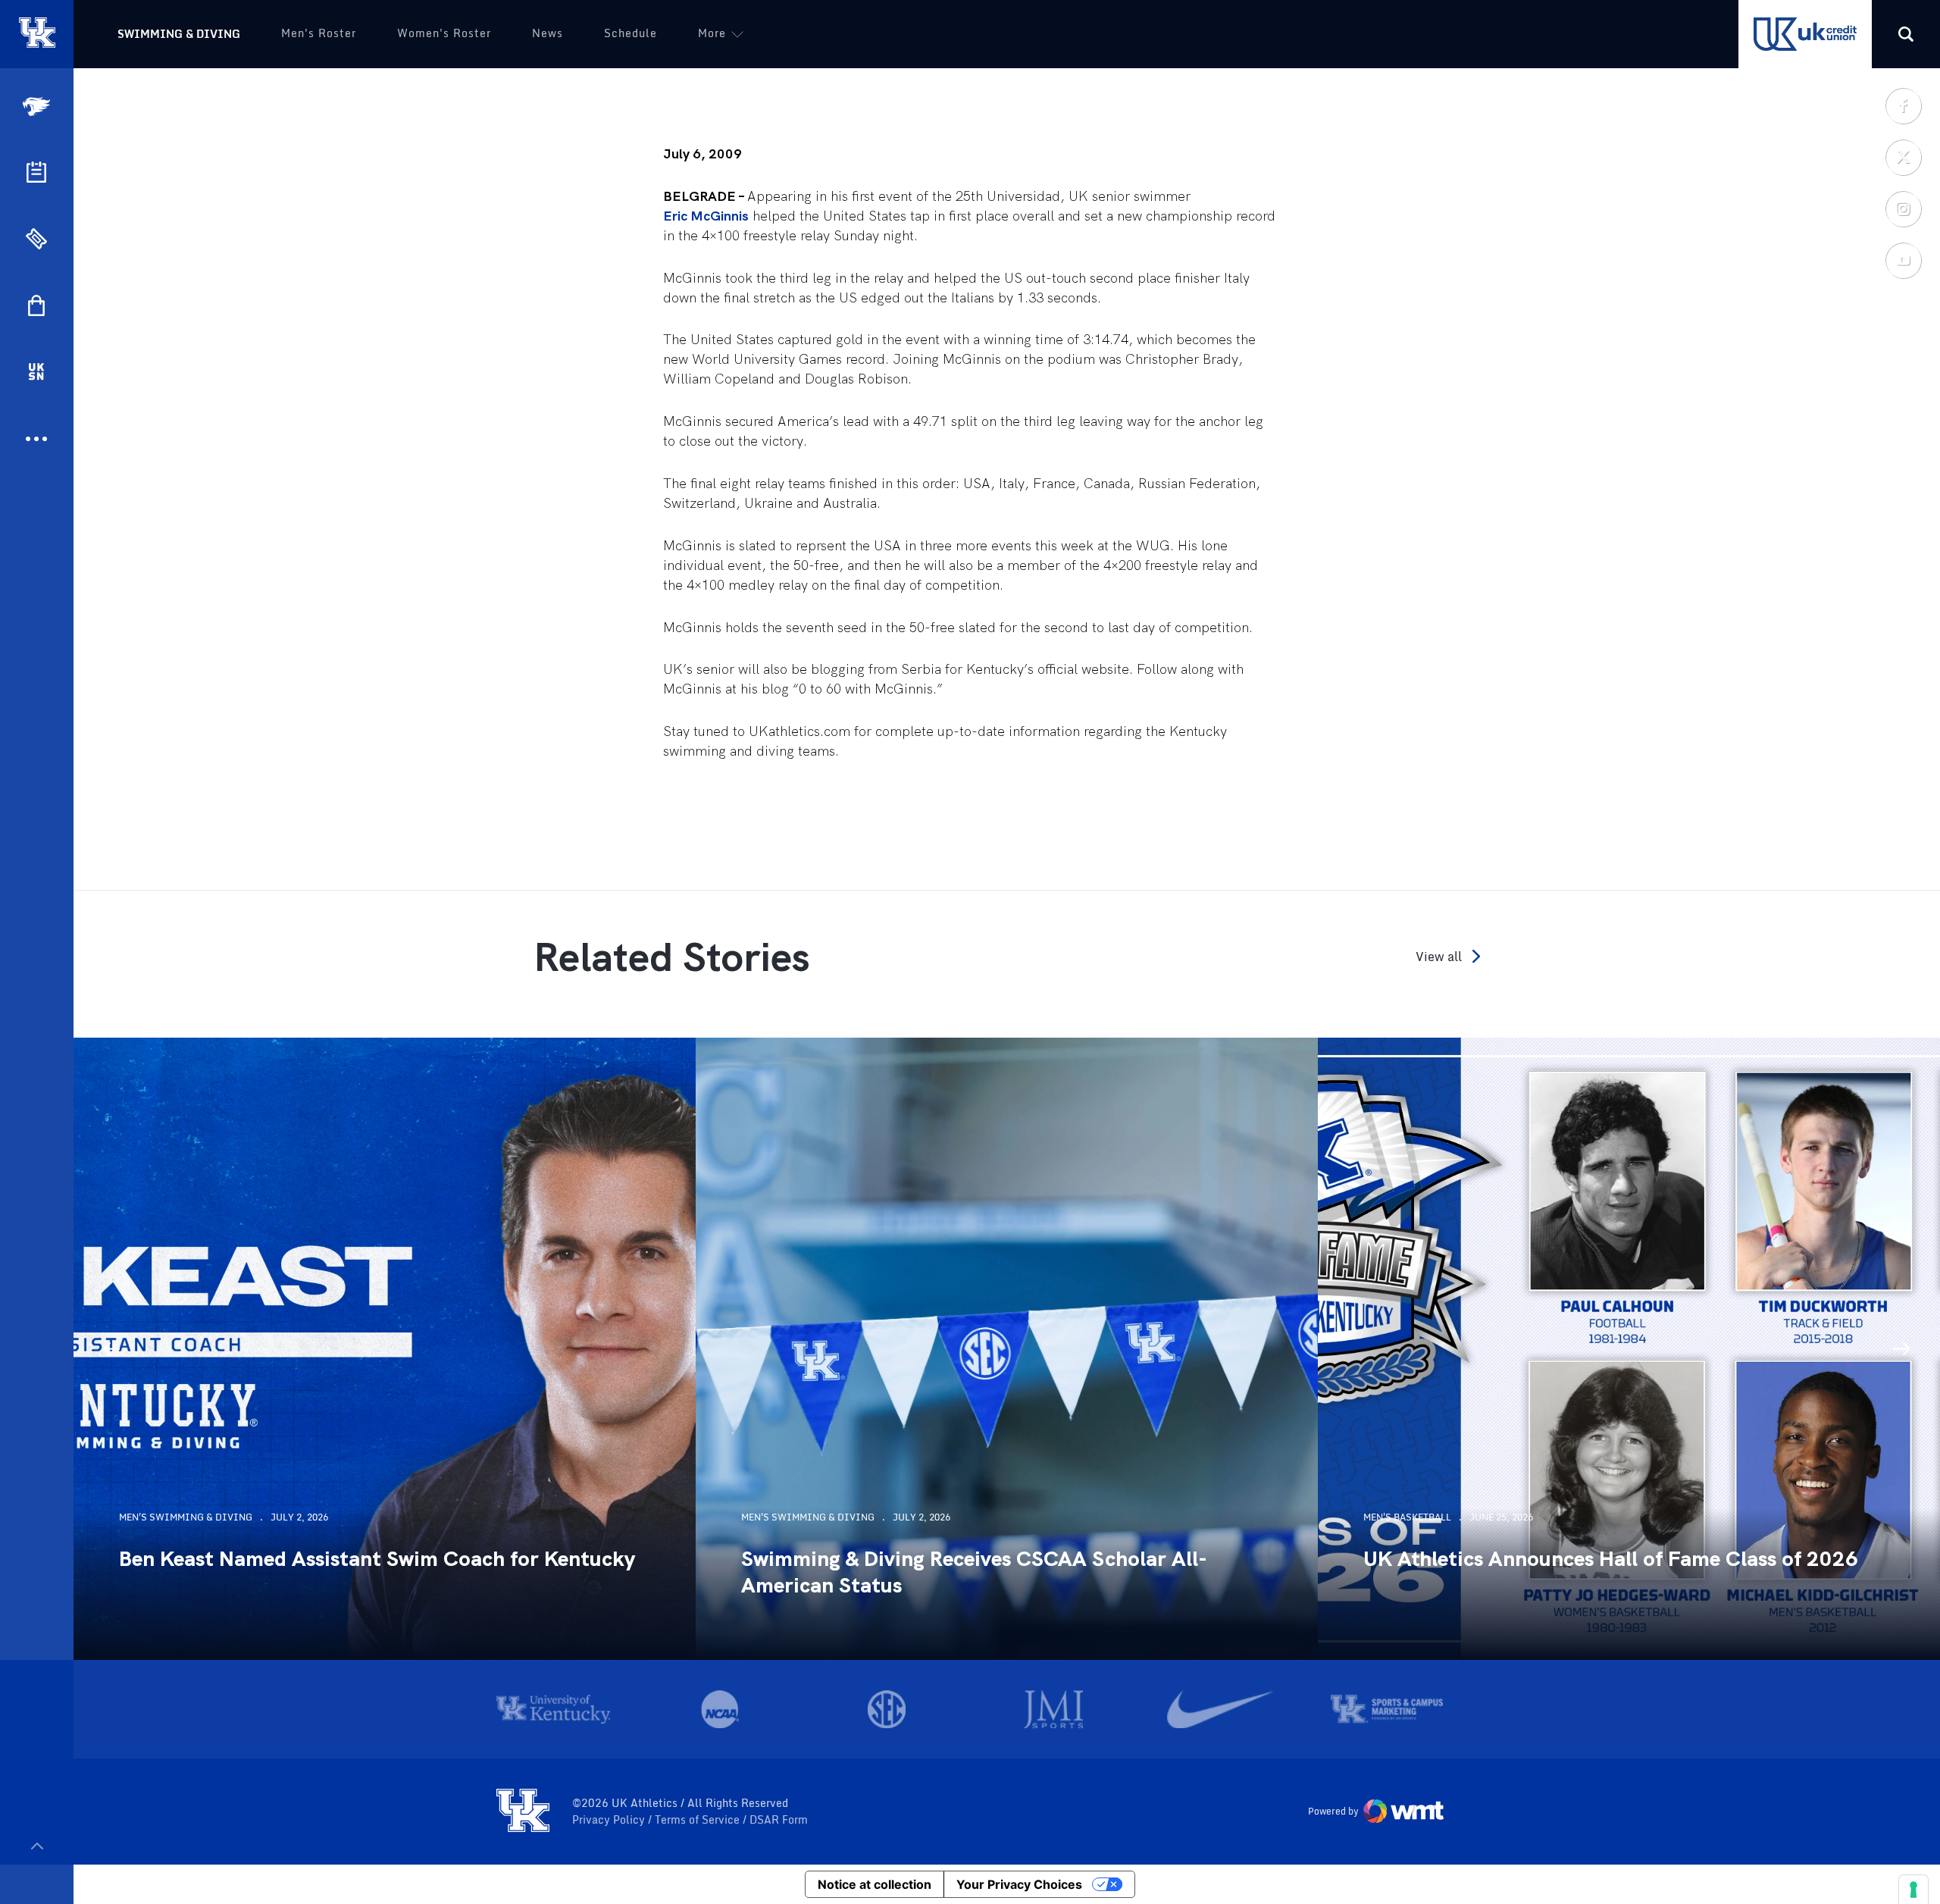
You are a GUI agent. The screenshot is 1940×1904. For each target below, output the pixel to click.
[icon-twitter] (1903, 157)
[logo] (523, 1812)
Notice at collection (875, 1884)
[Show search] (1906, 34)
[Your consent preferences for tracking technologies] (1913, 1890)
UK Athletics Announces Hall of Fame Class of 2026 (1611, 1559)
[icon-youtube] (1903, 260)
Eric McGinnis (706, 216)
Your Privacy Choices (1019, 1884)
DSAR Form (779, 1820)
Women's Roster (444, 33)
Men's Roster (319, 33)
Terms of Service (699, 1820)
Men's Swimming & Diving (186, 1517)
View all (1439, 956)
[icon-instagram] (1903, 208)
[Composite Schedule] (36, 172)
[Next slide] (1902, 1349)
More (712, 33)
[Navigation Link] (38, 106)
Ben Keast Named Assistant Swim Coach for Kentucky (377, 1559)
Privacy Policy (610, 1820)
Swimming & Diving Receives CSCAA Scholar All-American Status (974, 1572)
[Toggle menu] (37, 1846)
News (548, 33)
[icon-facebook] (1903, 105)
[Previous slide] (111, 1349)
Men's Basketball (1407, 1517)
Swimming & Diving (179, 34)
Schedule (630, 33)
